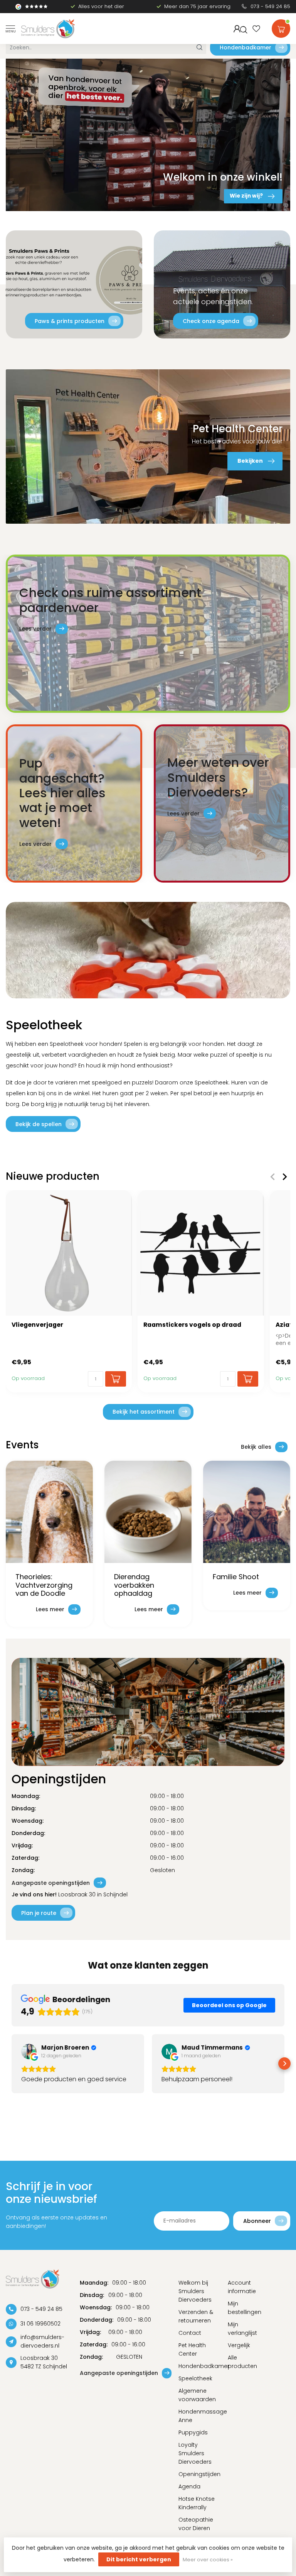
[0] (281, 27)
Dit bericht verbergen (139, 2559)
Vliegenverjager (37, 1325)
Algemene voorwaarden (197, 2395)
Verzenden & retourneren (196, 2316)
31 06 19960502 (40, 2324)
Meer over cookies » (208, 2560)
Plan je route (39, 1913)
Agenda (189, 2486)
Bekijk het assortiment (144, 1412)
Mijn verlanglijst (242, 2329)
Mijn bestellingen (245, 2308)
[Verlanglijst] (256, 29)
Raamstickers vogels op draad (192, 1325)
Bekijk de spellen (39, 1124)
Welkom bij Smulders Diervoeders (195, 2291)
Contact (190, 2333)
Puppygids (193, 2432)
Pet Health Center (192, 2349)
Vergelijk (239, 2345)
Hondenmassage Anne (197, 2416)
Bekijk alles (256, 1447)
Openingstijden (197, 2474)
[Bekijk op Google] (29, 2052)
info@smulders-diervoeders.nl (42, 2341)
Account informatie (242, 2287)
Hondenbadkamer (246, 47)
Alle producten (242, 2362)
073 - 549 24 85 (270, 6)
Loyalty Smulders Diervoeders (195, 2453)
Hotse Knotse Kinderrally (197, 2503)
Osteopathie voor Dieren (196, 2524)
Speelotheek (195, 2378)
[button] (12, 2064)
